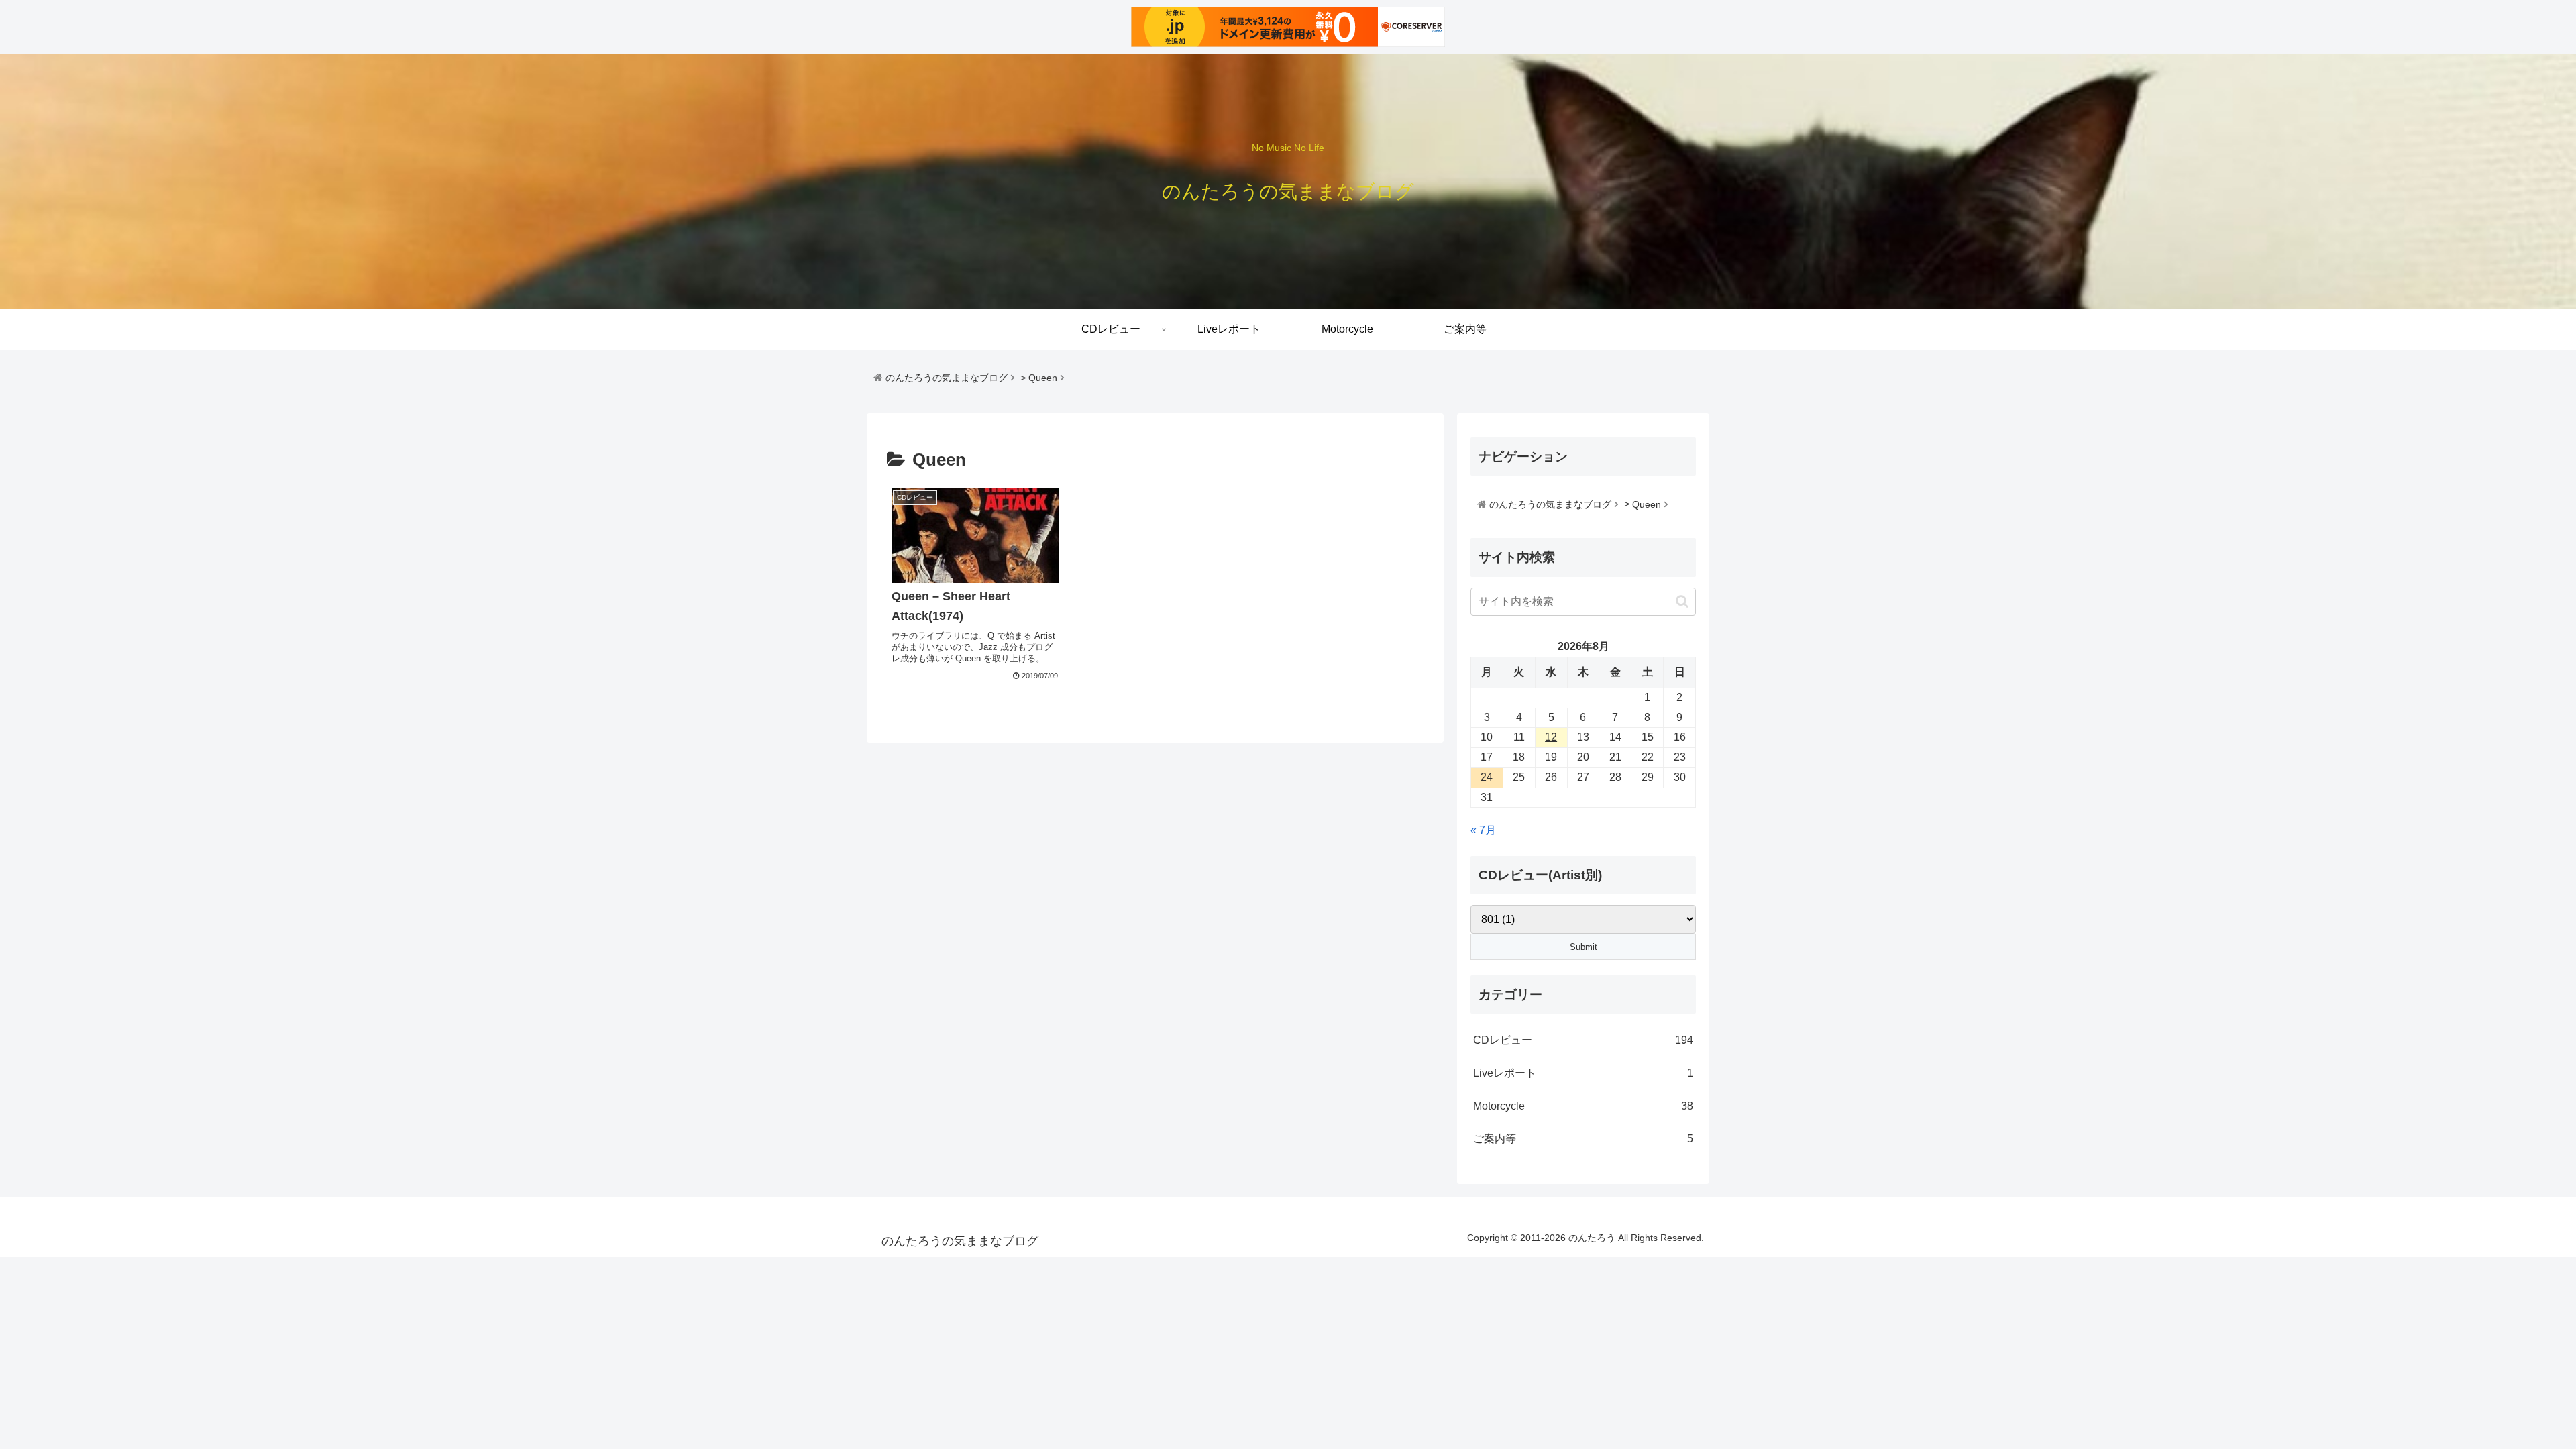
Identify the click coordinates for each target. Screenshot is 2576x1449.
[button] (1682, 601)
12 (1551, 737)
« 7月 (1483, 830)
